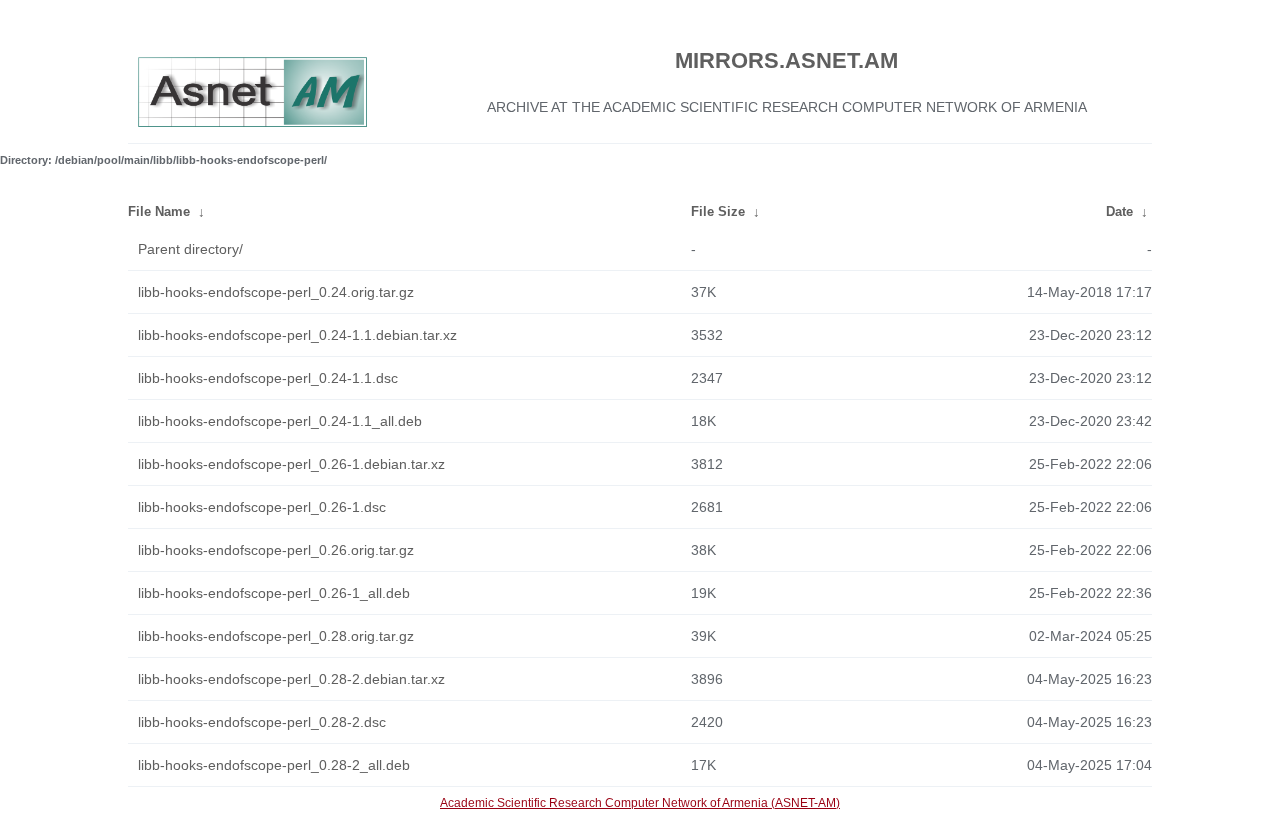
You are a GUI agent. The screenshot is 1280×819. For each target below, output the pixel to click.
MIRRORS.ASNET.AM (786, 60)
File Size (718, 211)
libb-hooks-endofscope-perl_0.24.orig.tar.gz (276, 292)
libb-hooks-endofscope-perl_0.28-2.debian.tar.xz (291, 679)
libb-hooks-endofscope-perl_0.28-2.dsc (262, 722)
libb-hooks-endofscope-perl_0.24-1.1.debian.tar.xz (297, 335)
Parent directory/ (190, 249)
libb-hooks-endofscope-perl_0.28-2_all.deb (274, 765)
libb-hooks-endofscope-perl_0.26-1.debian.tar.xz (291, 464)
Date (1119, 211)
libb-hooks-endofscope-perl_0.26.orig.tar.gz (276, 550)
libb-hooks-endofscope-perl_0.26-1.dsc (262, 507)
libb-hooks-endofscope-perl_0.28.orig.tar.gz (276, 636)
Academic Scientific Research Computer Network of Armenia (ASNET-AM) (640, 803)
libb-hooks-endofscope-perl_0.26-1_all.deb (274, 593)
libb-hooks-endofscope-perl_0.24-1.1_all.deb (280, 421)
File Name (159, 211)
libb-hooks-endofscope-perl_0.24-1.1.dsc (268, 378)
